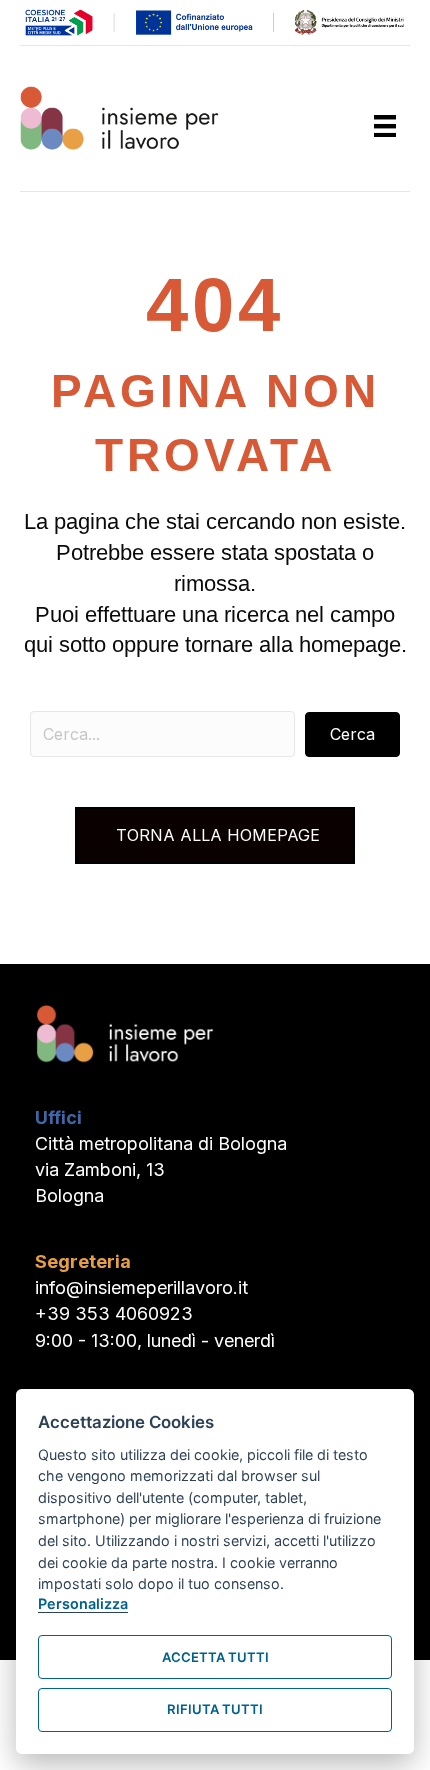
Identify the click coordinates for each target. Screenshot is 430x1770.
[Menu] (385, 126)
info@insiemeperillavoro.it (141, 1287)
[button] (352, 734)
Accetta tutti (215, 1657)
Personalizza (83, 1603)
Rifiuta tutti (215, 1709)
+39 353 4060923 (114, 1313)
